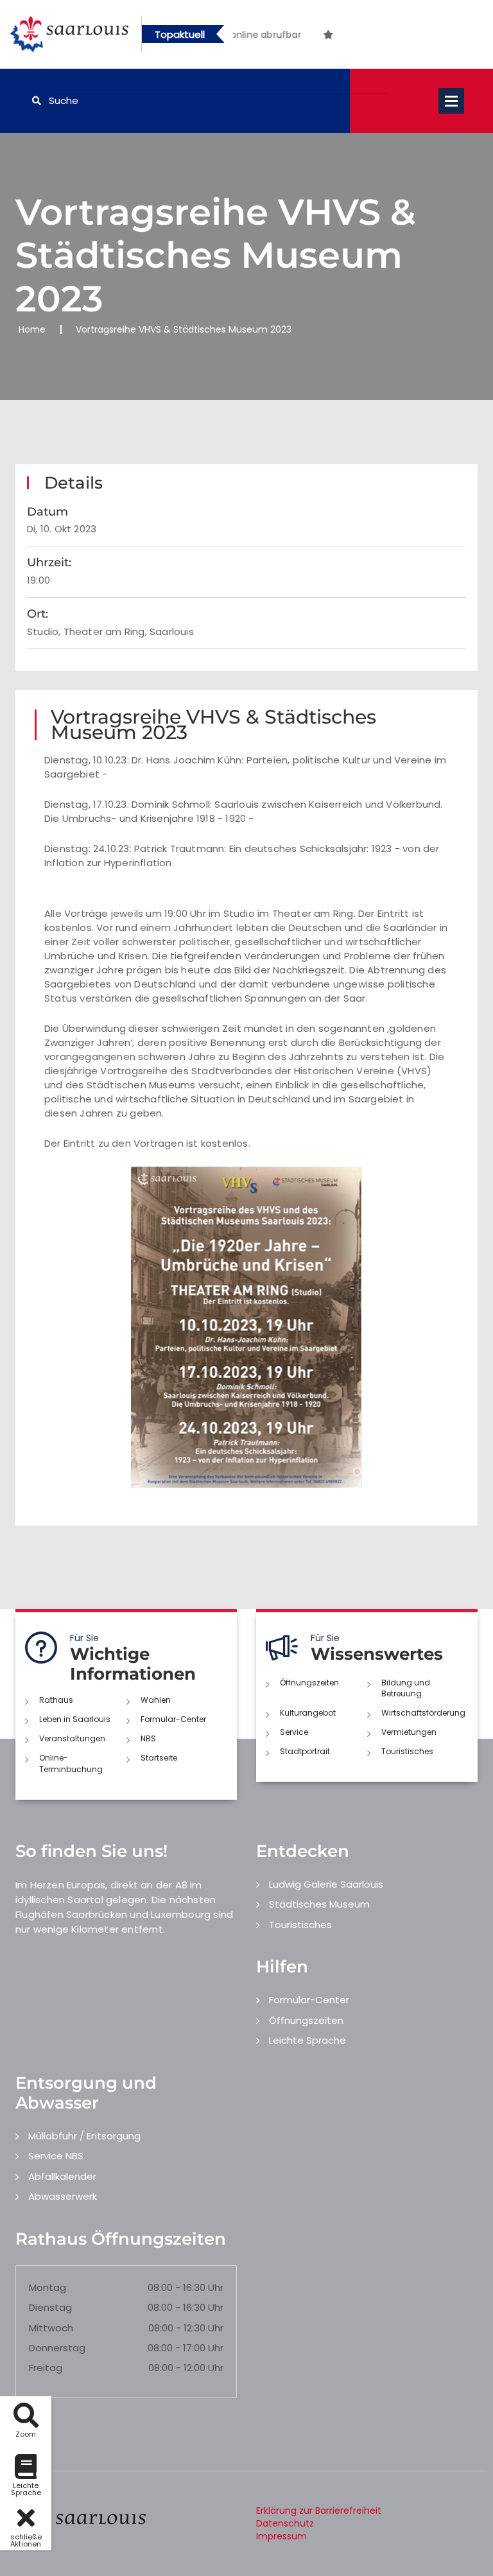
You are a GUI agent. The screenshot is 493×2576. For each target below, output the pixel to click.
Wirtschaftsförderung (423, 1713)
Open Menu (451, 101)
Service (294, 1732)
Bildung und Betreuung (406, 1688)
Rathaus (56, 1700)
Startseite (159, 1758)
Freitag (46, 2368)
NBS (148, 1738)
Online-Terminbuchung (71, 1763)
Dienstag (50, 2307)
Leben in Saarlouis (75, 1719)
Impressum (281, 2536)
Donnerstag (57, 2348)
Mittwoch (51, 2328)
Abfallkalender (62, 2176)
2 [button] (297, 37)
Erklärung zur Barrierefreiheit (319, 2511)
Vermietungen (409, 1732)
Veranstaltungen (72, 1738)
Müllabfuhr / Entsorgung (84, 2136)
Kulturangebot (308, 1713)
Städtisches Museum (319, 1904)
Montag (48, 2287)
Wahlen (156, 1700)
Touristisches (407, 1751)
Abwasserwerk (63, 2196)
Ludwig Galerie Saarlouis (326, 1884)
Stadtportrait (305, 1751)
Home (32, 329)
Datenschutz (285, 2523)
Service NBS (56, 2156)
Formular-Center (173, 1719)
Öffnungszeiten (309, 1683)
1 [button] (277, 37)
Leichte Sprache (307, 2040)
